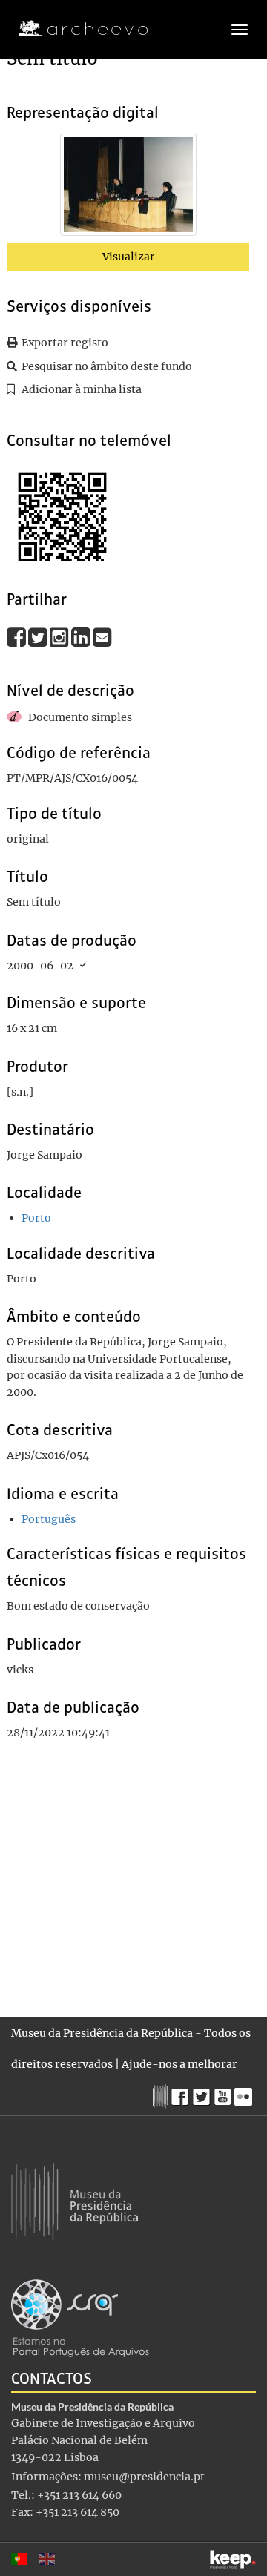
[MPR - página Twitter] (204, 2093)
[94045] (128, 188)
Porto (36, 1218)
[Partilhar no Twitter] (39, 637)
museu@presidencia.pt (144, 2477)
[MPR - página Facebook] (182, 2093)
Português (49, 1519)
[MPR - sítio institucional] (162, 2095)
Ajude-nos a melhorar (179, 2064)
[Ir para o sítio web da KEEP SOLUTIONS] (233, 2559)
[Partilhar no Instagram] (60, 637)
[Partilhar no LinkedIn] (82, 637)
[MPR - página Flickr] (245, 2093)
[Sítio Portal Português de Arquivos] (80, 2317)
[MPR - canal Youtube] (224, 2093)
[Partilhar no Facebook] (17, 637)
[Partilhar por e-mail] (102, 637)
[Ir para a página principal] (74, 29)
